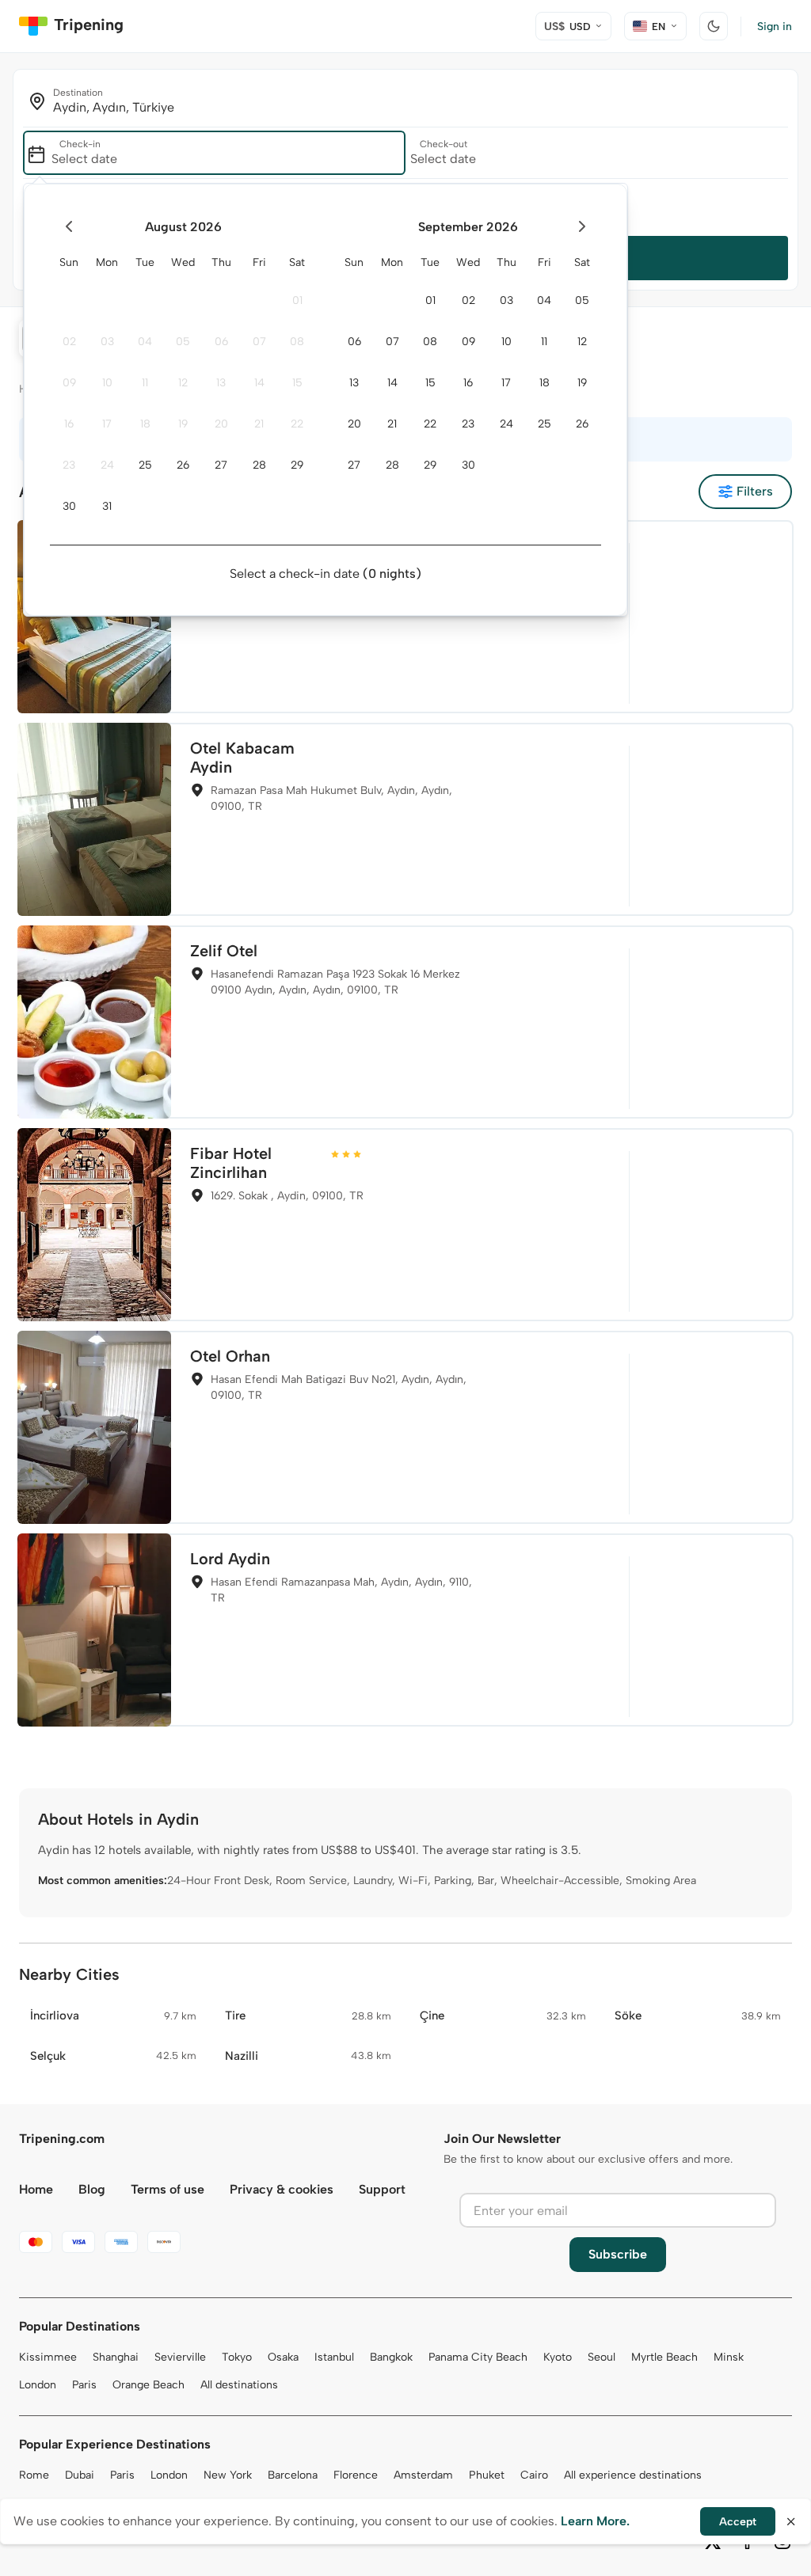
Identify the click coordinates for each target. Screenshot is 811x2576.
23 (69, 465)
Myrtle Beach (664, 2357)
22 (297, 424)
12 (183, 383)
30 (69, 506)
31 (107, 506)
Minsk (729, 2357)
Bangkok (391, 2357)
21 (259, 424)
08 (297, 342)
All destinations (239, 2385)
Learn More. (595, 2521)
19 (183, 424)
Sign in (775, 27)
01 (297, 300)
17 (107, 424)
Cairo (534, 2475)
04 (145, 342)
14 (259, 383)
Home (36, 2189)
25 (145, 465)
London (38, 2385)
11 (145, 383)
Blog (92, 2189)
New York (228, 2475)
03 (107, 342)
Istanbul (334, 2357)
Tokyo (237, 2357)
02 (69, 342)
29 (297, 465)
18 (145, 424)
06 (221, 342)
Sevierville (180, 2357)
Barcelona (293, 2475)
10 (107, 383)
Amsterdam (423, 2475)
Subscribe (618, 2254)
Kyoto (558, 2357)
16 (69, 424)
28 (259, 465)
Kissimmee (48, 2357)
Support (382, 2189)
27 (221, 465)
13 (221, 383)
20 (221, 424)
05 (183, 342)
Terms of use (168, 2189)
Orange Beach (148, 2385)
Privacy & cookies (282, 2189)
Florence (356, 2475)
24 (107, 465)
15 (297, 383)
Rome (34, 2475)
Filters (755, 491)
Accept (738, 2522)
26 (183, 465)
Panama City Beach (478, 2357)
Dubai (80, 2475)
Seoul (602, 2357)
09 (69, 383)
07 (259, 342)
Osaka (283, 2357)
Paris (84, 2385)
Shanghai (116, 2357)
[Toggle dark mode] (714, 26)
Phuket (487, 2475)
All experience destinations (633, 2475)
